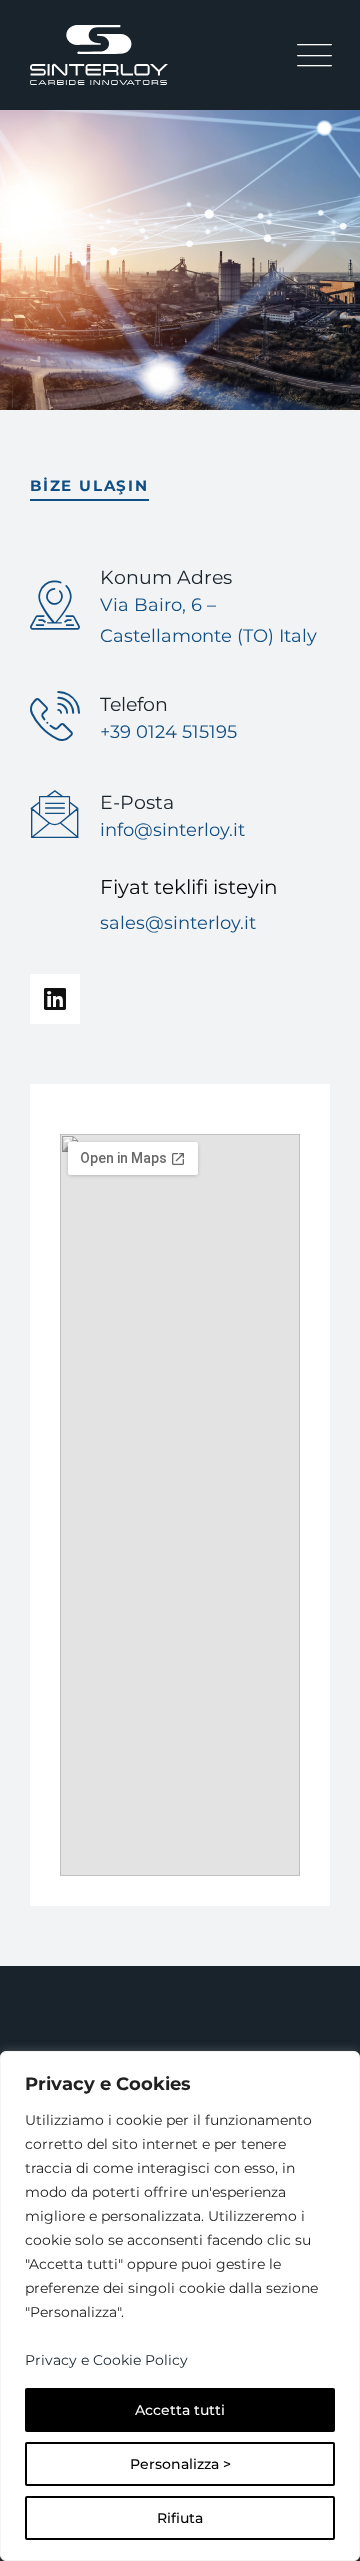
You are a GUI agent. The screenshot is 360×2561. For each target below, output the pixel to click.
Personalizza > (180, 2464)
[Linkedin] (55, 999)
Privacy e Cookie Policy (106, 2360)
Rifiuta (180, 2518)
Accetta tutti (180, 2410)
